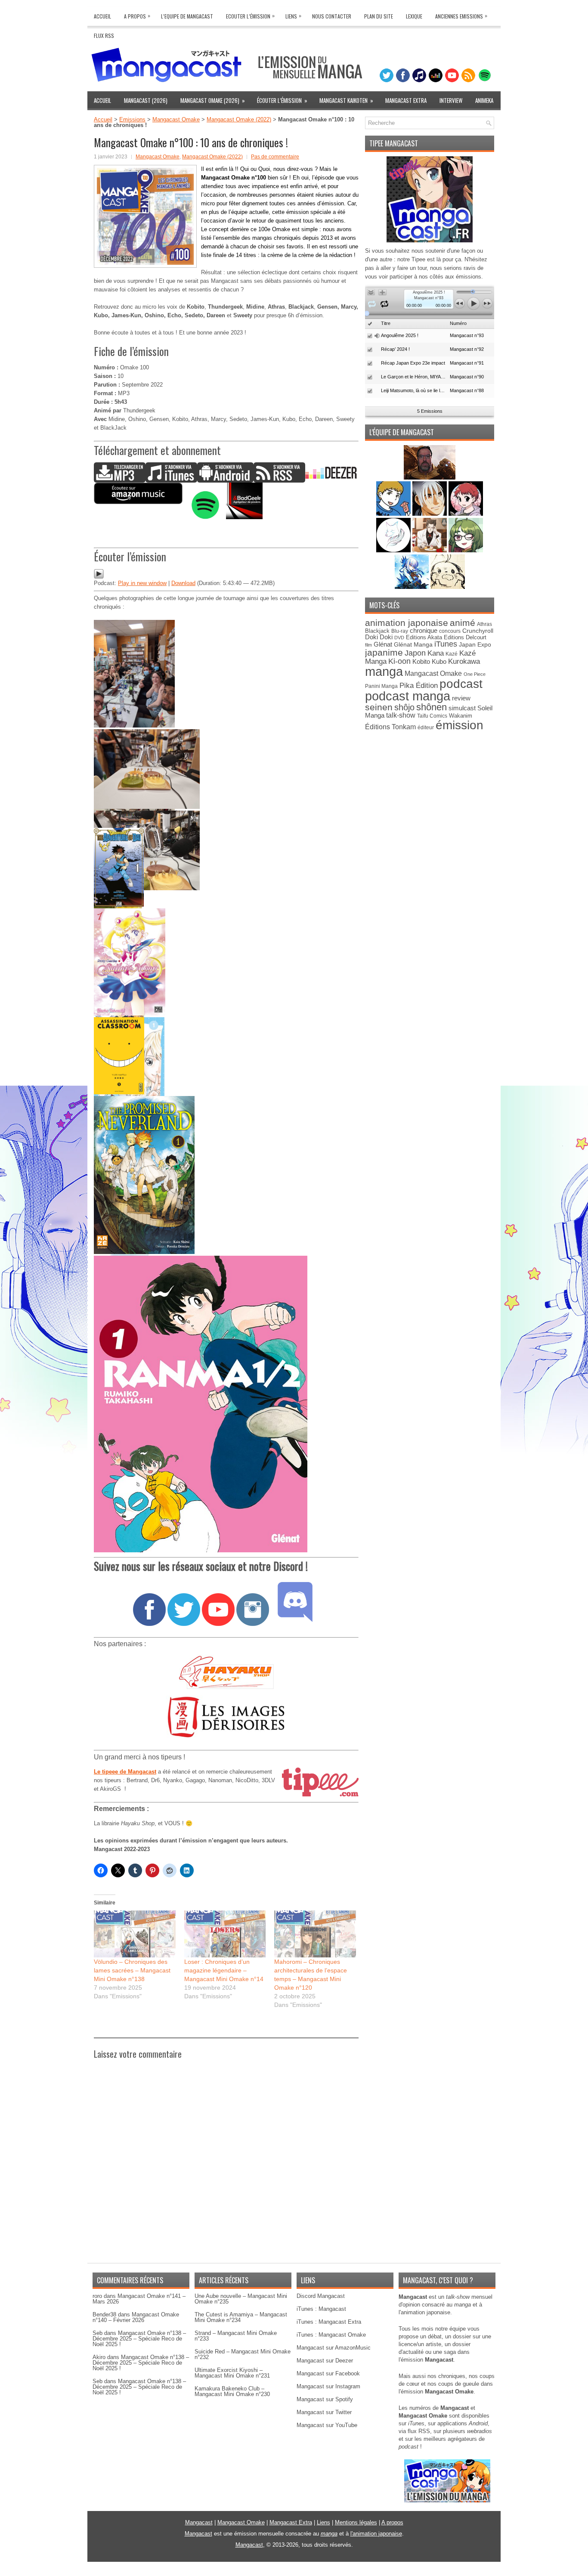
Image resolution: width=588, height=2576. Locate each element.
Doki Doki (379, 637)
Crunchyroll (478, 631)
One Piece (475, 674)
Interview (451, 100)
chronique (424, 631)
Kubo (439, 661)
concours (450, 631)
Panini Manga (381, 686)
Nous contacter (332, 16)
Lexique (414, 16)
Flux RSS (104, 36)
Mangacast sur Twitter (324, 2412)
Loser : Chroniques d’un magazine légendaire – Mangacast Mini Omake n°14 (224, 1970)
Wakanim (461, 716)
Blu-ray (400, 631)
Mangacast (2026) (146, 100)
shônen (432, 707)
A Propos (137, 16)
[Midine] (466, 514)
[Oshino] (430, 550)
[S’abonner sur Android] (225, 481)
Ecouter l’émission (250, 16)
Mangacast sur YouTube (327, 2425)
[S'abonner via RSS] (279, 481)
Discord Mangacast (321, 2296)
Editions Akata (424, 637)
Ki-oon (399, 661)
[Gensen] (448, 587)
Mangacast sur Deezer (325, 2361)
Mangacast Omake (176, 119)
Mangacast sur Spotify (325, 2399)
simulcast (462, 708)
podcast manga (408, 696)
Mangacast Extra (406, 100)
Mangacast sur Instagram (328, 2386)
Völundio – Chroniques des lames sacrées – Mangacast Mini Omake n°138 (132, 1970)
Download (183, 583)
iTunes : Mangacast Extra (329, 2322)
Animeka (484, 100)
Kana (436, 653)
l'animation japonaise (376, 2534)
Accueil (102, 16)
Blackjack (377, 631)
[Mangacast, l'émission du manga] (447, 2500)
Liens (293, 16)
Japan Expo (475, 644)
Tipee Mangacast (394, 143)
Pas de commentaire (275, 157)
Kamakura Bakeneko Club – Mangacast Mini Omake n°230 (232, 2391)
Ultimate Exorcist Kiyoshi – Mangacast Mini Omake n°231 (232, 2373)
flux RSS (419, 2431)
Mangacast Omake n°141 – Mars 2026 (139, 2299)
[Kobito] (430, 478)
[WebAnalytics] (294, 2573)
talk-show (401, 715)
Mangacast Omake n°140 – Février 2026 (136, 2317)
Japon (415, 653)
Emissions (132, 119)
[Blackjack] (430, 514)
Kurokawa (464, 661)
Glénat (383, 644)
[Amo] (466, 550)
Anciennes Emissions (461, 16)
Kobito (421, 661)
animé (463, 623)
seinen (379, 707)
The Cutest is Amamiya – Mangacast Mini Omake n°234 (241, 2317)
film (368, 645)
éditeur (426, 727)
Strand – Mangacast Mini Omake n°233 (236, 2336)
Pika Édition (419, 685)
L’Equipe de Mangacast (187, 16)
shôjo (404, 707)
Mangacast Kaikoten (346, 100)
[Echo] (413, 587)
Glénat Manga (413, 645)
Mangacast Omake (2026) (213, 100)
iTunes (446, 644)
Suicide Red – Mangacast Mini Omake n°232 (243, 2354)
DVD (399, 638)
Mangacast (199, 2522)
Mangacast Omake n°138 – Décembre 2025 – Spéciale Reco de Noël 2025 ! (139, 2339)
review (461, 698)
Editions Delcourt (465, 637)
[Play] (99, 577)
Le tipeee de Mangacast (125, 1772)
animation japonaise (407, 623)
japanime (384, 652)
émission (460, 725)
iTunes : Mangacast (321, 2309)
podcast (461, 684)
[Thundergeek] (394, 514)
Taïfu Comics (432, 716)
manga (384, 671)
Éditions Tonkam (390, 727)
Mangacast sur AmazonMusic (334, 2348)
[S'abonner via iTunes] (171, 481)
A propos (392, 2522)
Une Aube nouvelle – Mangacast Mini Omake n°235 (241, 2299)
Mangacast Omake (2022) (239, 119)
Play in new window (142, 583)
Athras (484, 624)
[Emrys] (394, 550)
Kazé (452, 654)
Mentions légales (356, 2522)
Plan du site (379, 16)
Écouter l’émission (282, 100)
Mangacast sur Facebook (328, 2373)
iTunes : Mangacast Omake (331, 2335)
